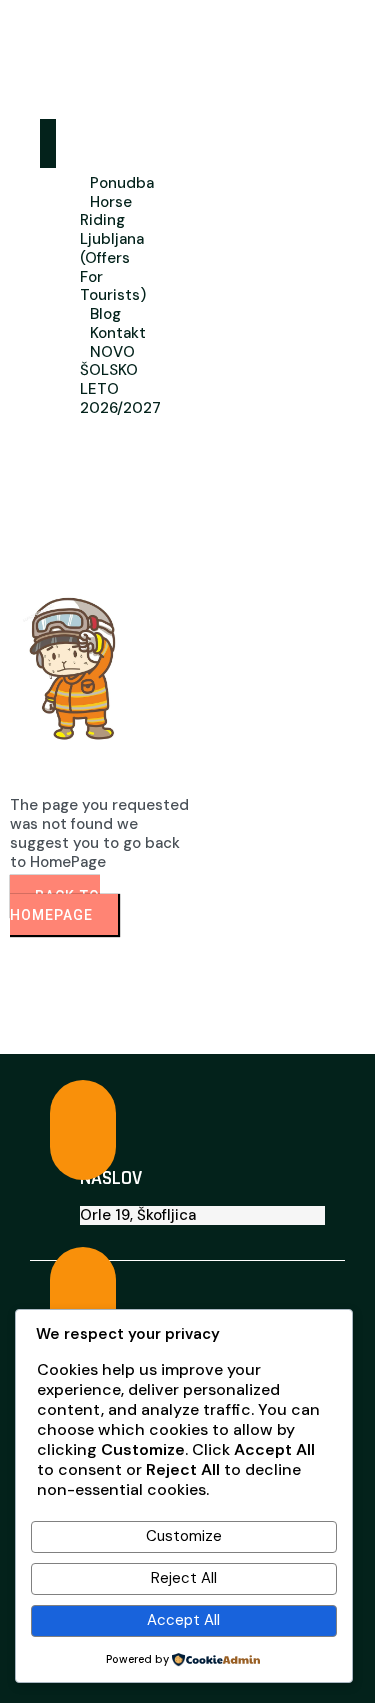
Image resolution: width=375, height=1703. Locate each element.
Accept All (183, 1620)
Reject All (184, 1578)
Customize (184, 1536)
